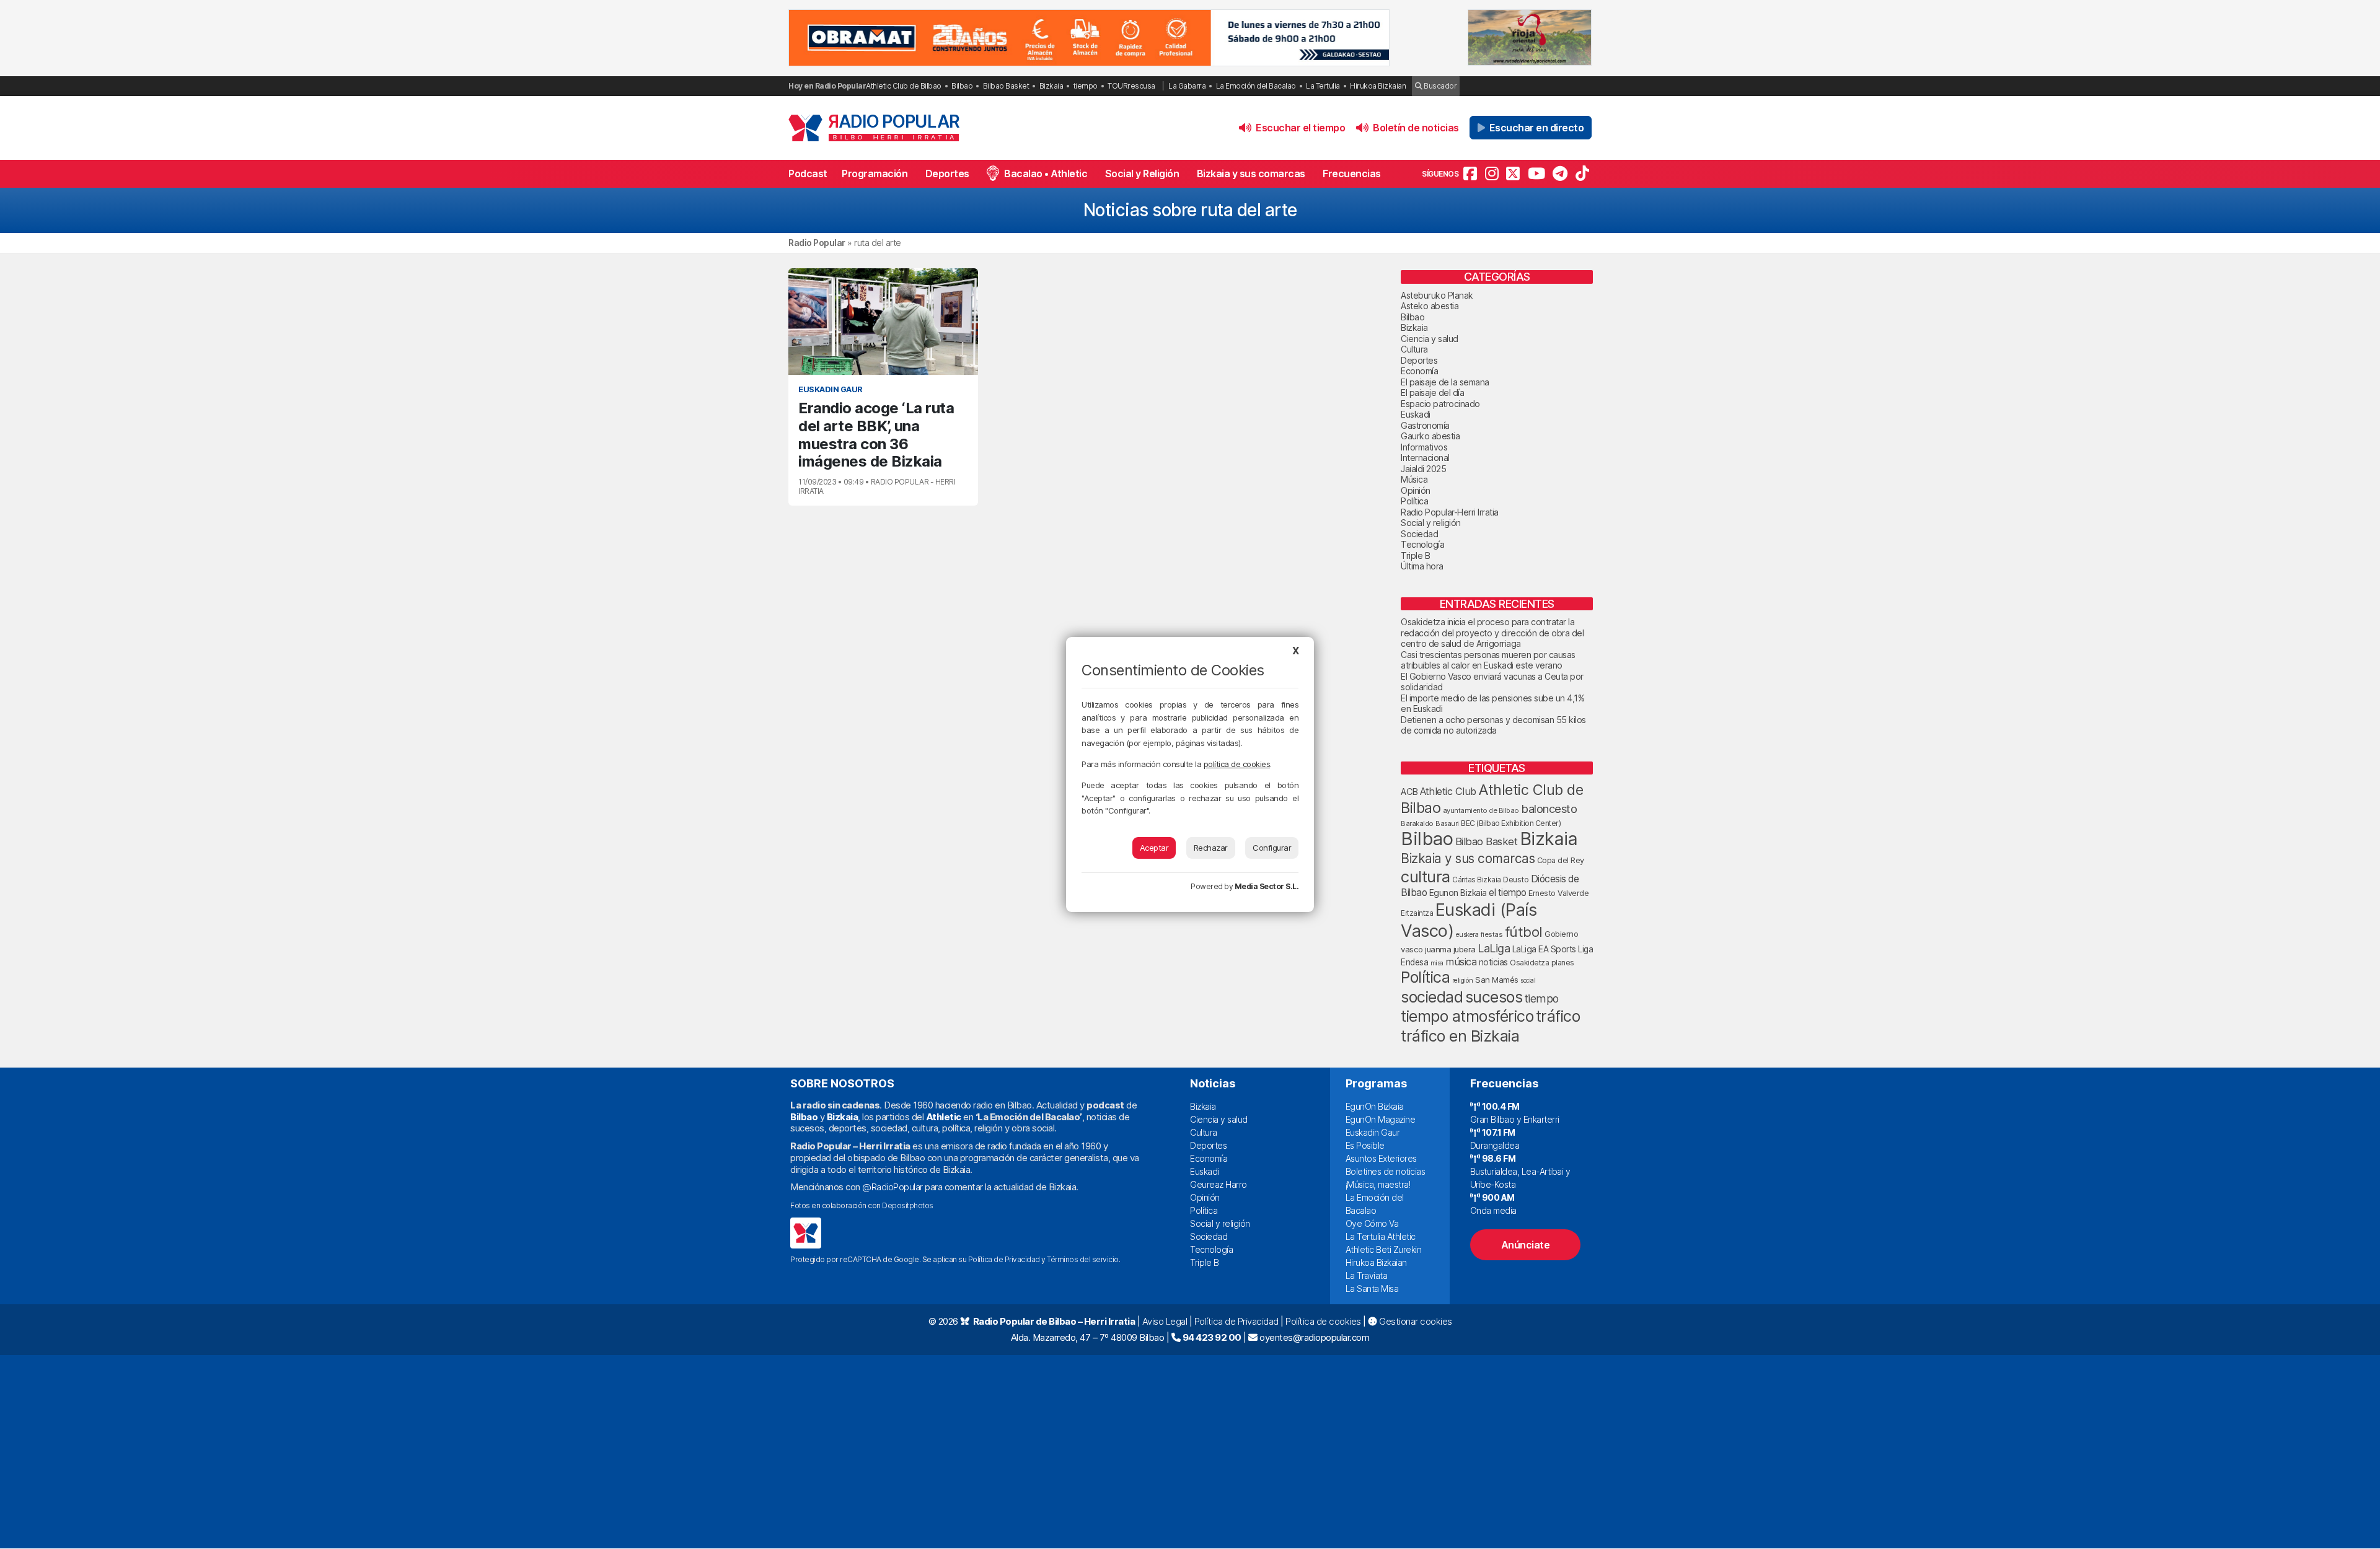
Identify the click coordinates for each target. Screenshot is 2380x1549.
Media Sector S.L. (1267, 886)
